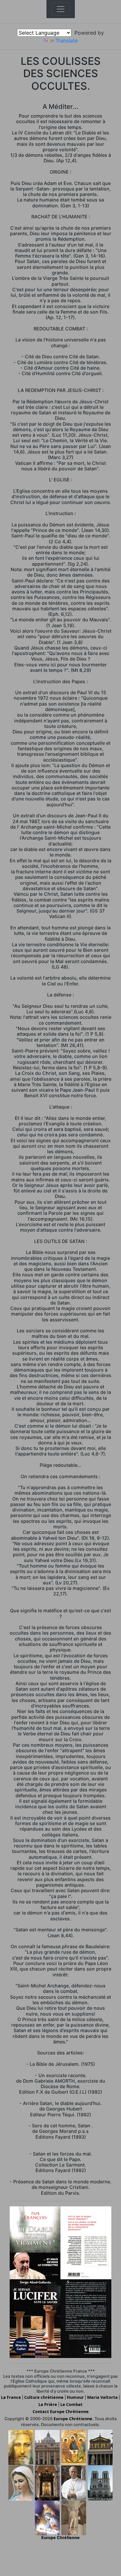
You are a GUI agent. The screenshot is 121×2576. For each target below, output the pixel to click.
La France (11, 2397)
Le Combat (71, 2404)
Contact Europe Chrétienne (61, 2411)
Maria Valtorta (103, 2397)
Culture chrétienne (44, 2397)
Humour (75, 2397)
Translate (67, 40)
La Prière (48, 2404)
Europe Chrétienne (73, 2419)
